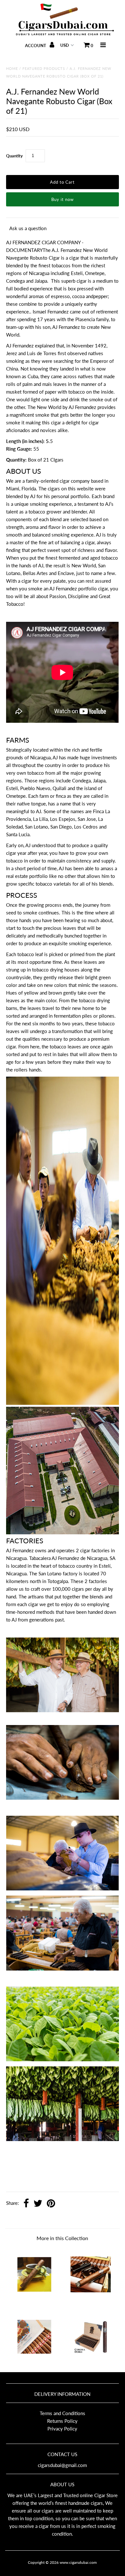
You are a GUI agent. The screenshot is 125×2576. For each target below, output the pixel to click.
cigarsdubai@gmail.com (62, 2465)
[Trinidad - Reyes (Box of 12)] (34, 2299)
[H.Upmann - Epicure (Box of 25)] (34, 2362)
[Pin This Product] (51, 2204)
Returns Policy (62, 2421)
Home (12, 68)
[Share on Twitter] (38, 2204)
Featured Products (44, 68)
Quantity (14, 156)
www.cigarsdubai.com (78, 2562)
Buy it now (63, 199)
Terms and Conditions (63, 2413)
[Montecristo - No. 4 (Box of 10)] (91, 2299)
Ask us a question (28, 228)
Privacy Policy (62, 2429)
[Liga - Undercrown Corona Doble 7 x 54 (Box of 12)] (91, 2362)
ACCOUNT (36, 46)
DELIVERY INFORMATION (62, 2394)
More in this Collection (62, 2238)
